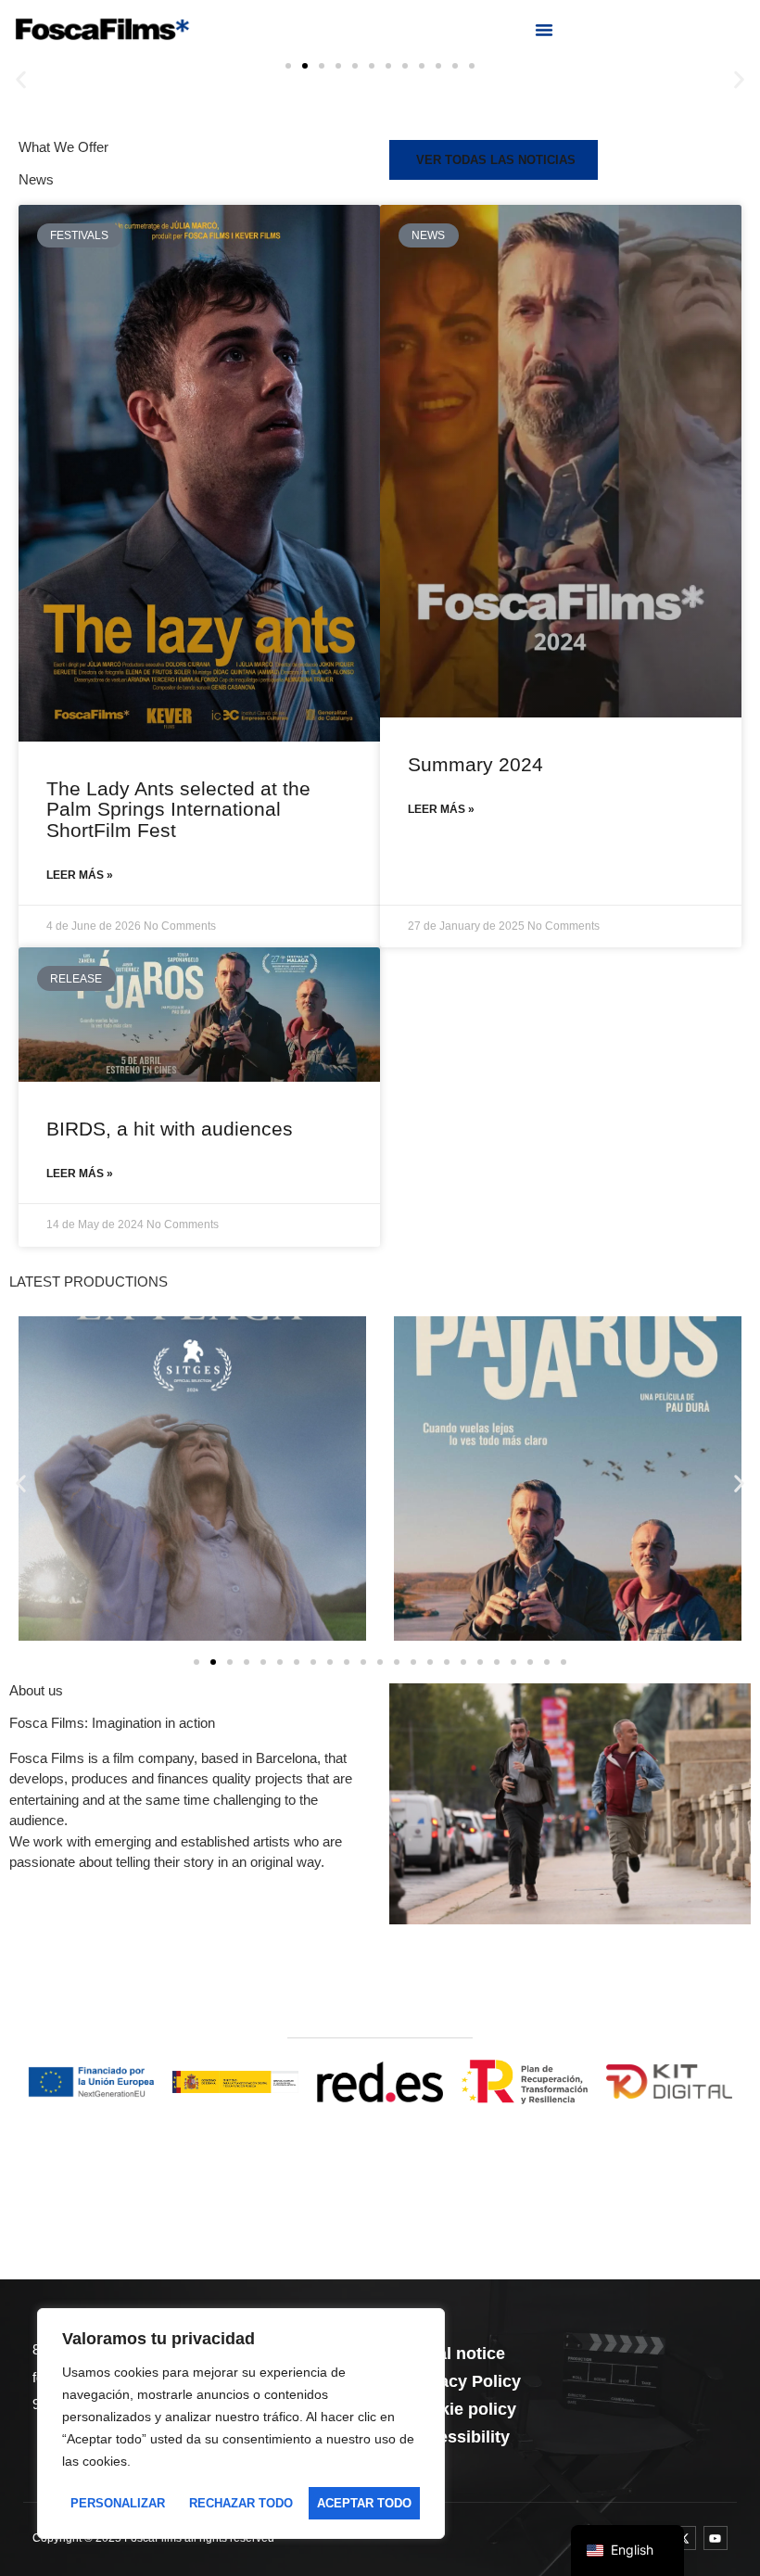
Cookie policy (462, 2409)
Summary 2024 (475, 764)
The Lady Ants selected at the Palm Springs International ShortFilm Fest (178, 809)
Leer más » (80, 875)
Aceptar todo (364, 2503)
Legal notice (456, 2354)
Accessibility (459, 2437)
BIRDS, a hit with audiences (170, 1129)
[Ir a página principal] (102, 29)
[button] (544, 30)
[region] (241, 2424)
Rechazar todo (241, 2503)
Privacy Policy (464, 2381)
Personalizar (118, 2503)
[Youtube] (716, 2538)
